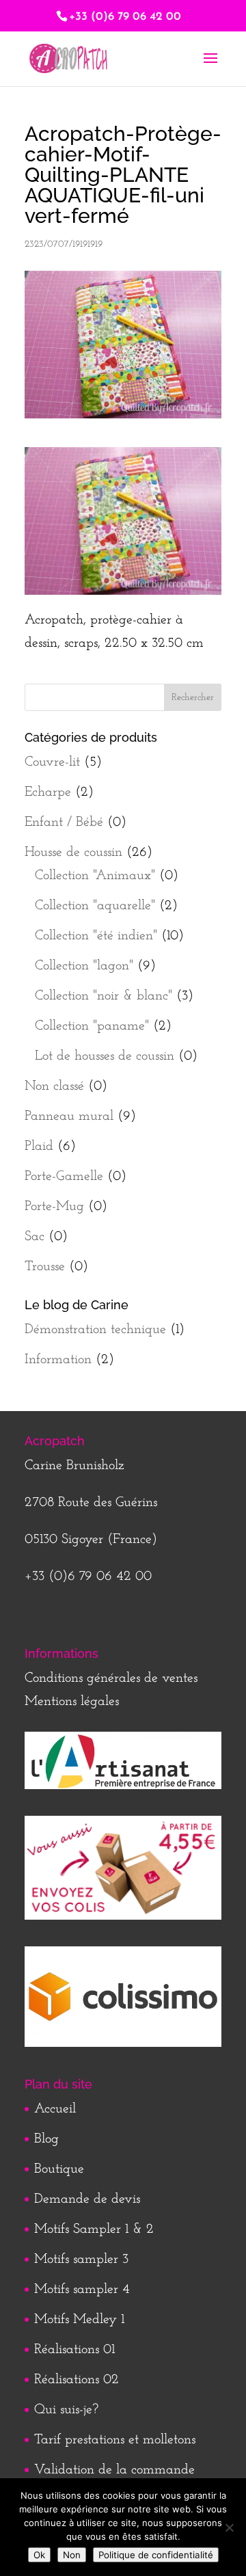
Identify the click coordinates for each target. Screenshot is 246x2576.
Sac (35, 1237)
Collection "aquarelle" (95, 906)
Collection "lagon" (84, 966)
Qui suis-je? (66, 2410)
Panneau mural (69, 1116)
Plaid (39, 1146)
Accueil (55, 2109)
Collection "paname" (92, 1026)
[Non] (229, 2527)
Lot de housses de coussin (105, 1056)
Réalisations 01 (74, 2350)
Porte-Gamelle (64, 1177)
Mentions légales (72, 1702)
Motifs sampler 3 (81, 2259)
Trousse (45, 1267)
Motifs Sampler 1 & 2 (94, 2229)
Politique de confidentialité (156, 2555)
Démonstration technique (95, 1330)
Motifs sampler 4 (82, 2290)
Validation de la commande (114, 2470)
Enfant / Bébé (64, 822)
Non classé (54, 1086)
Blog (46, 2139)
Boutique (59, 2169)
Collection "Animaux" (95, 876)
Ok (39, 2555)
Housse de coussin (73, 853)
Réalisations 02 (77, 2380)
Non (72, 2555)
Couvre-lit (52, 762)
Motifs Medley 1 (79, 2320)
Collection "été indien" (96, 936)
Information (58, 1360)
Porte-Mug (54, 1207)
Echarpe (48, 792)
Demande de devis (87, 2199)
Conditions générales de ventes (111, 1678)
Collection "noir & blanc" (104, 996)
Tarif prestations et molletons (115, 2440)
